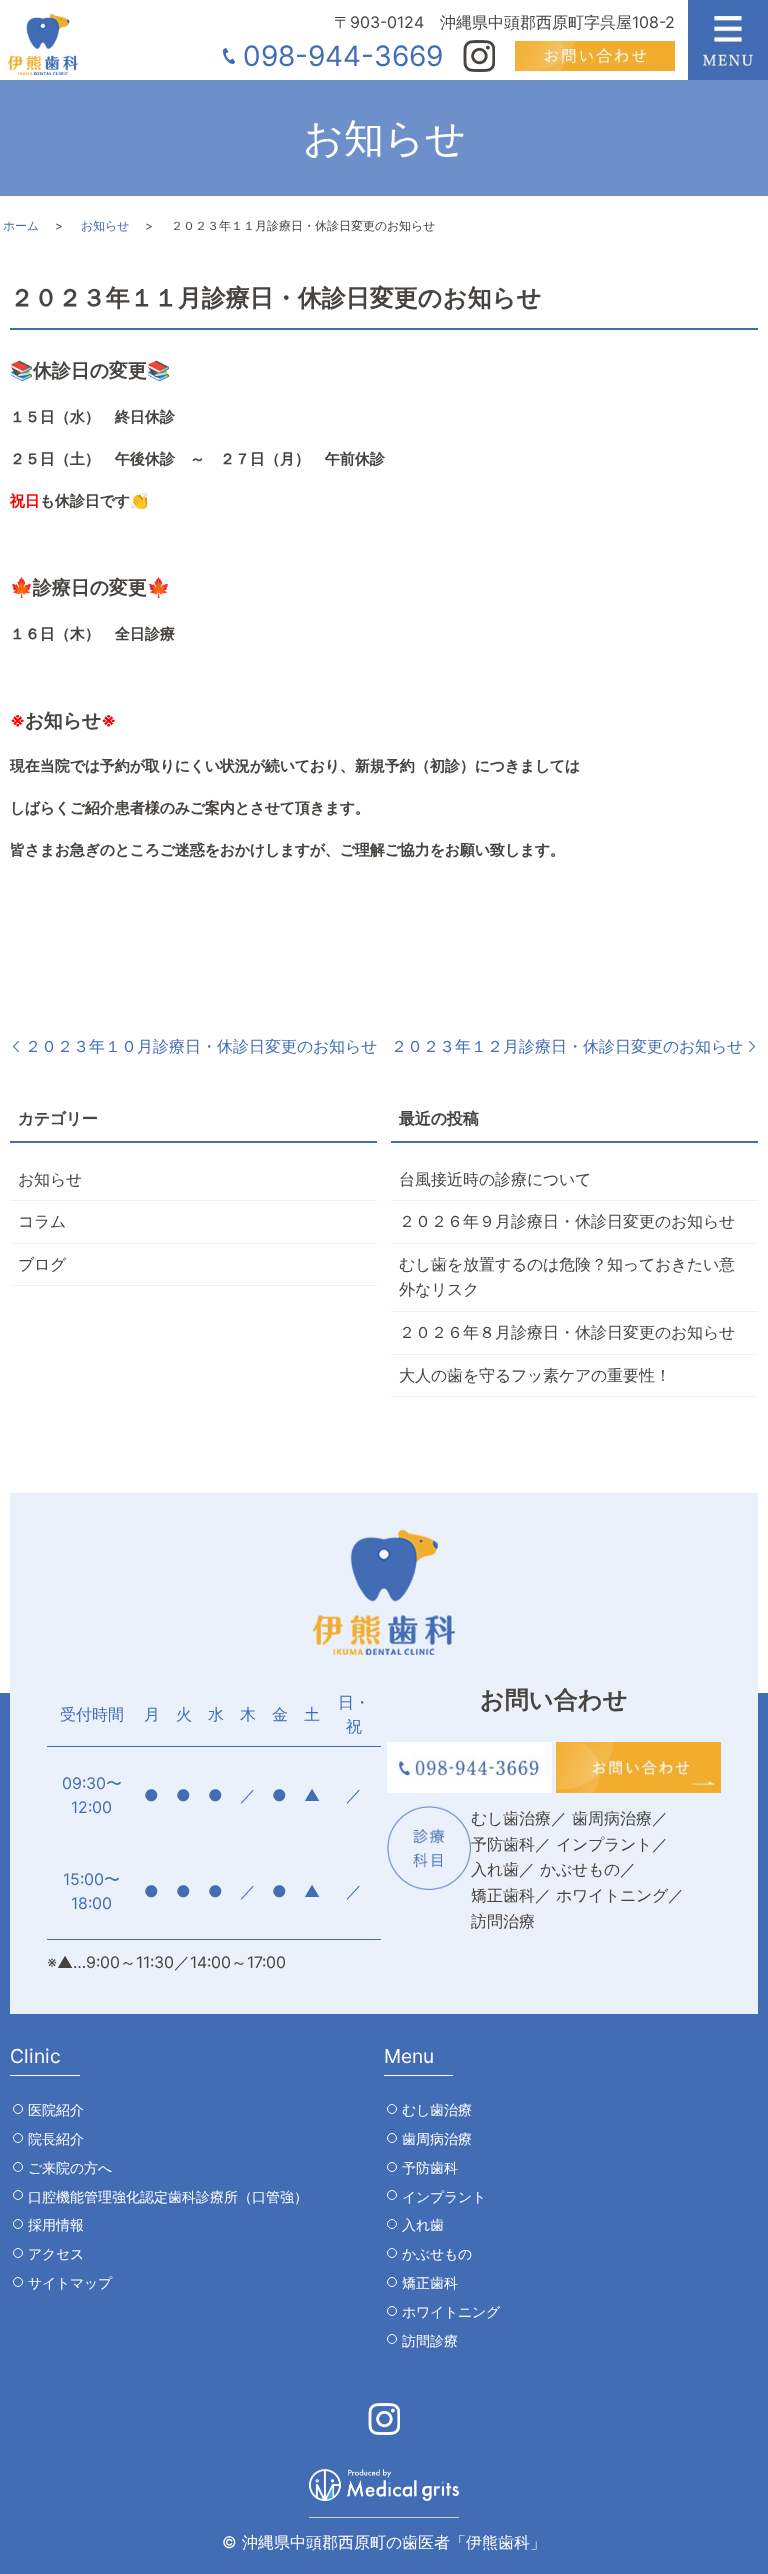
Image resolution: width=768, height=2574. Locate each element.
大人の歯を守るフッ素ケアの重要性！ (535, 1375)
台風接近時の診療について (495, 1179)
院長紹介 (56, 2138)
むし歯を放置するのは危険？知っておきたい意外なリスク (567, 1277)
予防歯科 (430, 2167)
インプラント (444, 2196)
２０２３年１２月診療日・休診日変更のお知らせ (567, 1046)
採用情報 (56, 2224)
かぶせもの (437, 2253)
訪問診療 (430, 2340)
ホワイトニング (451, 2311)
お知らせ (105, 225)
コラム (42, 1221)
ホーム (21, 225)
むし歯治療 (437, 2109)
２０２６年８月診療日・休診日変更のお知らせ (567, 1332)
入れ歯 (423, 2224)
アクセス (56, 2253)
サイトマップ (70, 2282)
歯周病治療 (437, 2138)
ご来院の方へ (70, 2167)
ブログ (42, 1264)
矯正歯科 (430, 2282)
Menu (409, 2056)
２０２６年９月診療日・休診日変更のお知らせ (567, 1221)
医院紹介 (56, 2109)
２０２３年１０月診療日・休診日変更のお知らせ (201, 1046)
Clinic (35, 2056)
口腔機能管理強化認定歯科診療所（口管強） (168, 2196)
